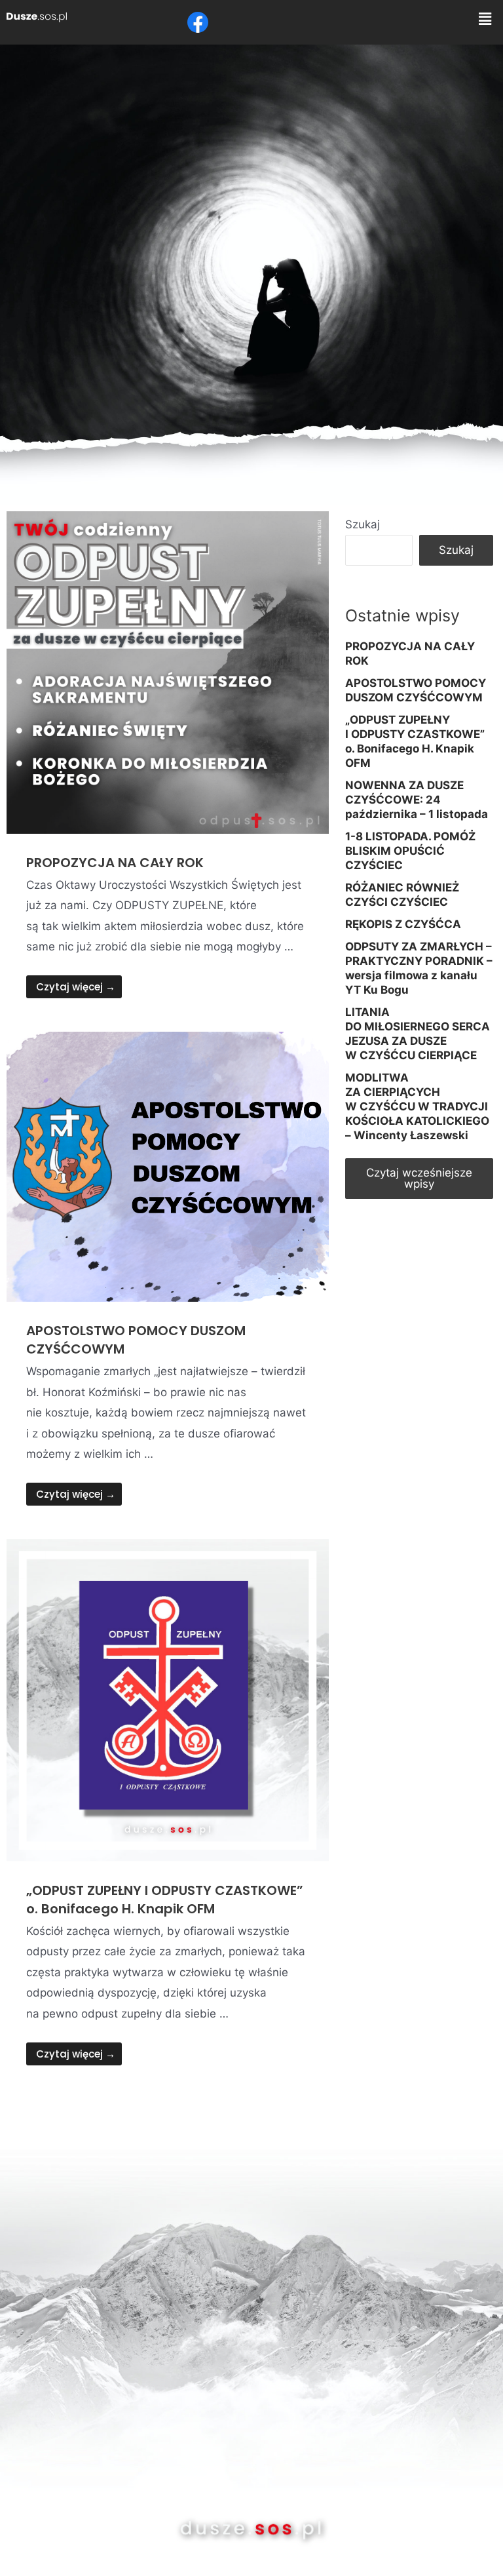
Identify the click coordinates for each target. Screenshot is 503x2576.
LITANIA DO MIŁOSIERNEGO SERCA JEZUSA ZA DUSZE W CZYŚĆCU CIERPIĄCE (418, 1034)
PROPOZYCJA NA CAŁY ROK (115, 863)
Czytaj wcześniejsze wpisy (419, 1178)
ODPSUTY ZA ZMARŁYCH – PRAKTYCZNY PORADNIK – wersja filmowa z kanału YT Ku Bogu (419, 968)
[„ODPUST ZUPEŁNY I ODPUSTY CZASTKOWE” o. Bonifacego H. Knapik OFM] (168, 1699)
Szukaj (363, 524)
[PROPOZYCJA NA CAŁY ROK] (168, 671)
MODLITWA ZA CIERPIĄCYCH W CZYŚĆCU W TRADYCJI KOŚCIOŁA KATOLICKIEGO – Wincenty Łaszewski (417, 1106)
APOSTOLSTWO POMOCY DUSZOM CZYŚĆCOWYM (416, 690)
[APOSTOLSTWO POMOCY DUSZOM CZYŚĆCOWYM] (168, 1166)
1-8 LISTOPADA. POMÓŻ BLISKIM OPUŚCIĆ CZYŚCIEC (410, 851)
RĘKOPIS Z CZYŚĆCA (403, 924)
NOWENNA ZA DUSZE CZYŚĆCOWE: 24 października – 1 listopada (417, 800)
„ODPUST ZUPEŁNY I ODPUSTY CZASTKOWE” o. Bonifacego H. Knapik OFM (165, 1900)
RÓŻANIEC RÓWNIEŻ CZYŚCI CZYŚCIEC (402, 895)
